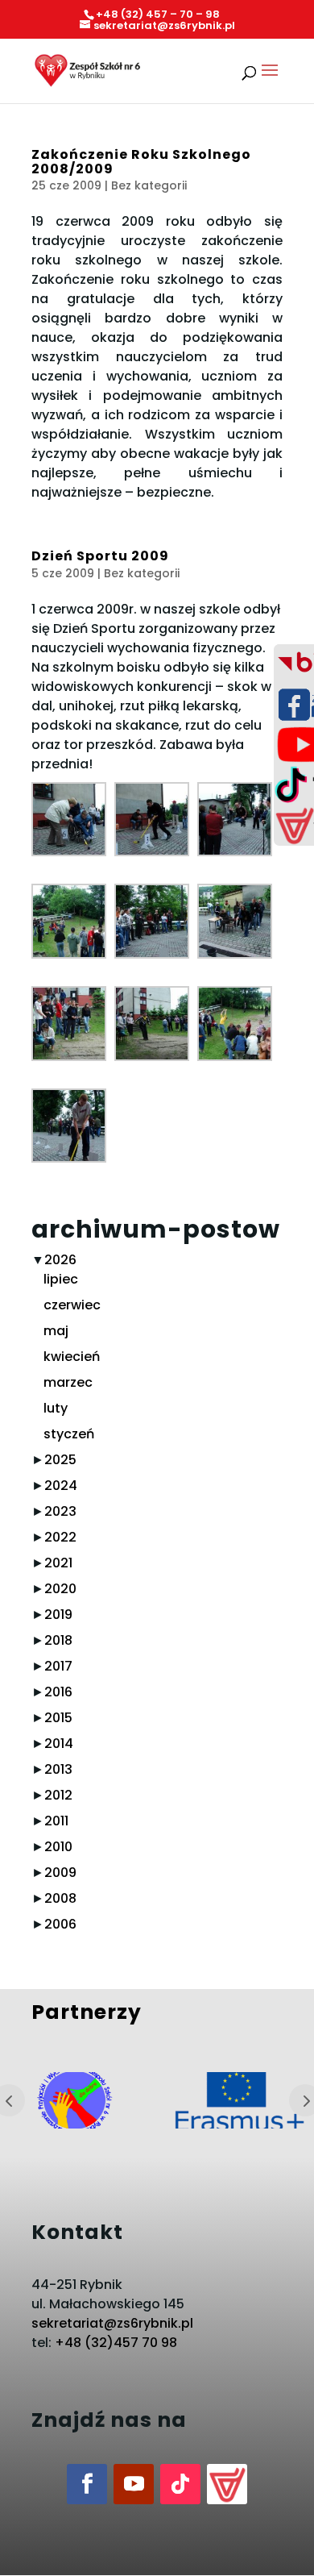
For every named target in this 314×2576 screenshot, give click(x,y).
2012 (58, 1795)
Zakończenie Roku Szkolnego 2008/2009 (141, 162)
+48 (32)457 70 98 (116, 2343)
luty (56, 1408)
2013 (58, 1769)
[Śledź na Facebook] (87, 2484)
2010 (58, 1847)
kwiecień (72, 1357)
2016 (58, 1692)
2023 (60, 1511)
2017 (58, 1666)
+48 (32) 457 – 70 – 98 (158, 14)
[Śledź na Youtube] (134, 2484)
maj (56, 1331)
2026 (60, 1260)
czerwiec (72, 1305)
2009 (60, 1873)
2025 (60, 1460)
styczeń (69, 1434)
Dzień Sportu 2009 (100, 556)
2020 (60, 1589)
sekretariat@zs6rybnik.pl (112, 2323)
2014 (59, 1744)
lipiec (61, 1279)
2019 (58, 1615)
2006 (60, 1924)
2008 (60, 1898)
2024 (61, 1486)
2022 (60, 1537)
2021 (58, 1563)
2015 (58, 1718)
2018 (58, 1640)
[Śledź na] (227, 2484)
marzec (68, 1382)
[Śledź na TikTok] (180, 2484)
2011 (56, 1821)
